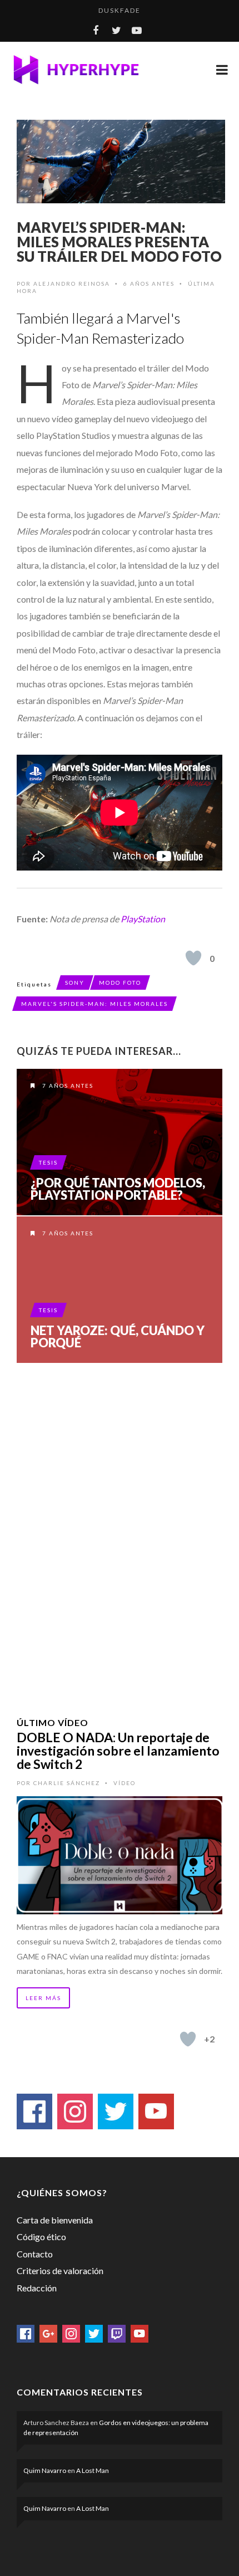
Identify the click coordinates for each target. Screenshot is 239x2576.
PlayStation (143, 919)
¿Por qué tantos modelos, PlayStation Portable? (118, 1189)
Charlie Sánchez (67, 1783)
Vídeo (125, 1783)
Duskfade (120, 10)
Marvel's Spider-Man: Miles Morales (94, 1004)
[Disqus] (120, 1526)
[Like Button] (193, 958)
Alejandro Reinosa (72, 283)
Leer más (43, 1998)
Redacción (37, 2288)
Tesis (48, 1162)
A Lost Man (93, 2470)
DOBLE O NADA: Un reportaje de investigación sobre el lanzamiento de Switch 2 (118, 1751)
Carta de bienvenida (55, 2220)
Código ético (41, 2237)
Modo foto (120, 983)
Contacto (35, 2254)
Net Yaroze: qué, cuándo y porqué (118, 1337)
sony (75, 983)
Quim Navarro (45, 2470)
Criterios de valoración (60, 2271)
